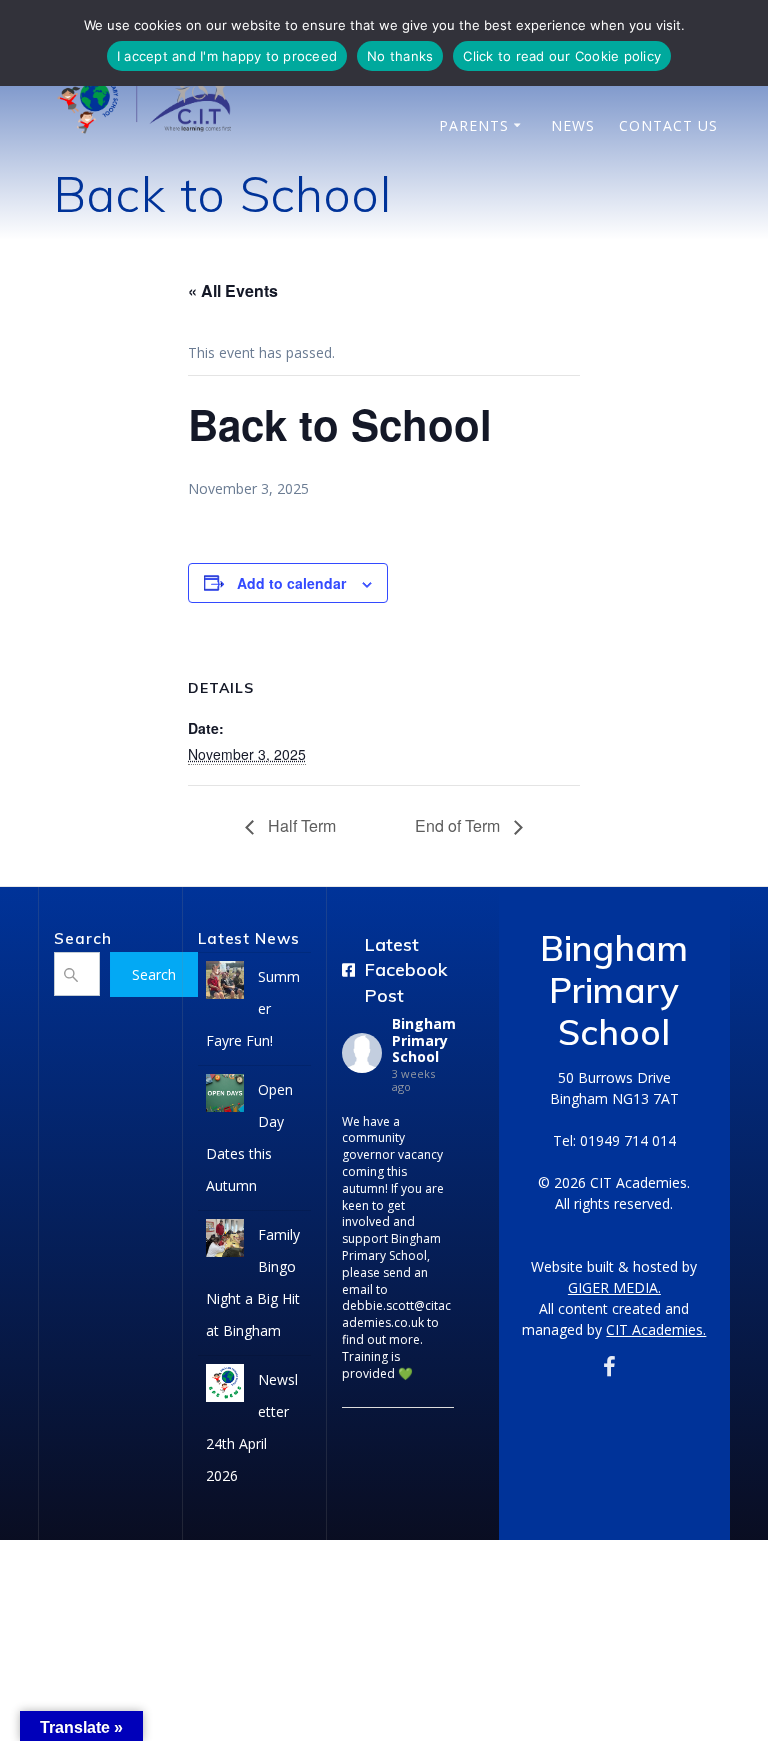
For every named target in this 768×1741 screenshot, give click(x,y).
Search (154, 974)
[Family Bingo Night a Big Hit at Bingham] (225, 1243)
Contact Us (668, 125)
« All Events (233, 290)
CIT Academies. (656, 1329)
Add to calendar (291, 583)
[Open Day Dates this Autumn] (225, 1098)
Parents (474, 125)
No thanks (400, 56)
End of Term (459, 825)
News (573, 125)
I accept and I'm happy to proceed (227, 56)
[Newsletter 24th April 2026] (225, 1388)
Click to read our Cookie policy (562, 56)
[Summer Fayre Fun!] (225, 985)
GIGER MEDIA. (614, 1287)
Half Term (300, 825)
